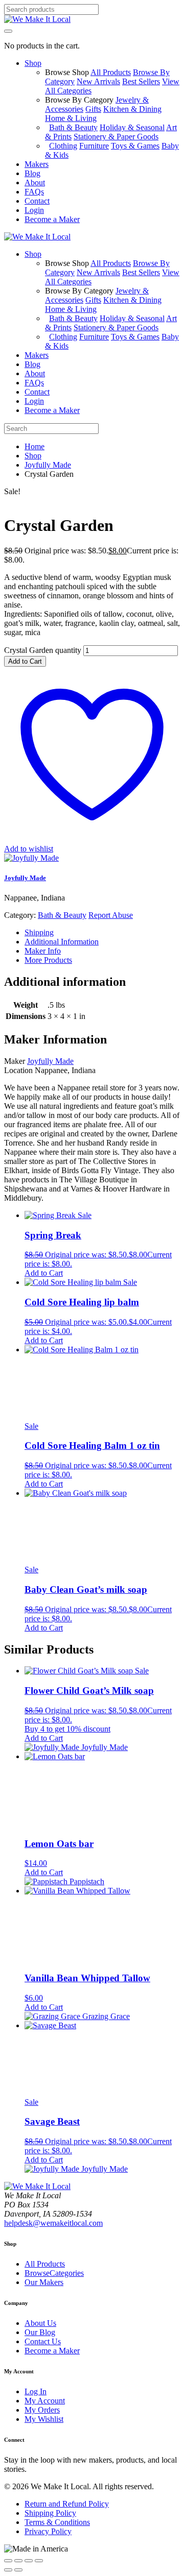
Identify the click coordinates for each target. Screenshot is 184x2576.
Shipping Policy (50, 2513)
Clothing (63, 146)
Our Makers (44, 2282)
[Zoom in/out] (8, 2561)
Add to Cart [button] (44, 1273)
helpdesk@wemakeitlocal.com (53, 2223)
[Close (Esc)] (39, 2561)
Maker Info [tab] (43, 951)
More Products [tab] (48, 960)
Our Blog (40, 2332)
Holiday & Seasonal (132, 127)
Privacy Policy (48, 2531)
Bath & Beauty (73, 127)
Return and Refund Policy (67, 2504)
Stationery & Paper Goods (116, 137)
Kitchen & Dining (132, 109)
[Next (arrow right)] (18, 2570)
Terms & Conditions (57, 2522)
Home (34, 446)
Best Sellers (141, 81)
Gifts (93, 109)
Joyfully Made (48, 465)
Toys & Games (135, 146)
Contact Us (43, 2341)
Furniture (94, 146)
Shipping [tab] (39, 932)
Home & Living (71, 118)
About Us (40, 2323)
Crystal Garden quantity (43, 650)
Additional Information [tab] (62, 942)
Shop (33, 456)
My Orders (42, 2410)
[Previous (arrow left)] (8, 2570)
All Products (111, 72)
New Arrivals (98, 81)
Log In (36, 2391)
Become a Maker (52, 2351)
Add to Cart (25, 661)
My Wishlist (44, 2419)
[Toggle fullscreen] (18, 2561)
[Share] (29, 2561)
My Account (45, 2401)
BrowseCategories (54, 2273)
